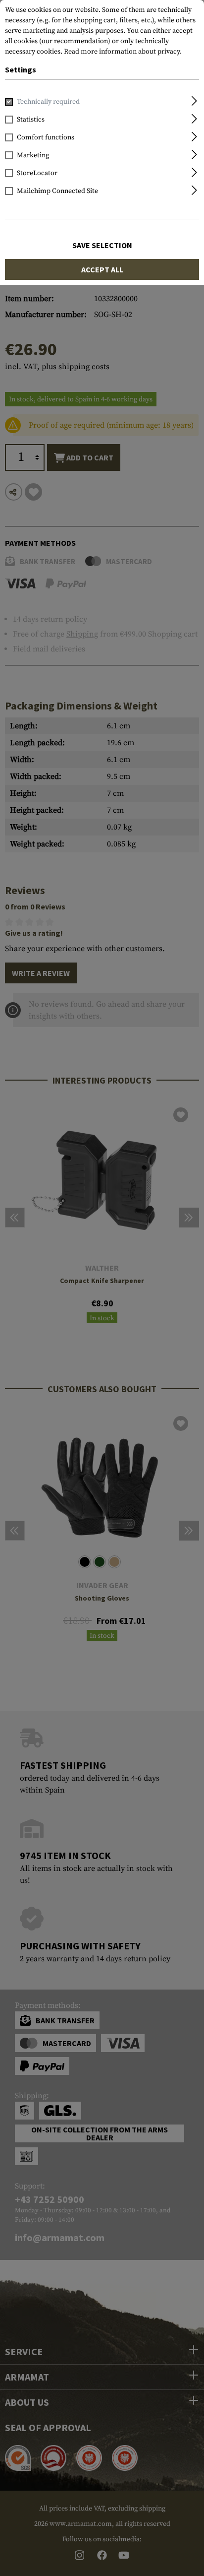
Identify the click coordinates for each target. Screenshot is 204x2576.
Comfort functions (46, 137)
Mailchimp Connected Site (57, 191)
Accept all (102, 269)
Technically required (48, 102)
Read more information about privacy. (123, 52)
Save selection (102, 245)
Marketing (33, 155)
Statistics (31, 120)
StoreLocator (37, 173)
